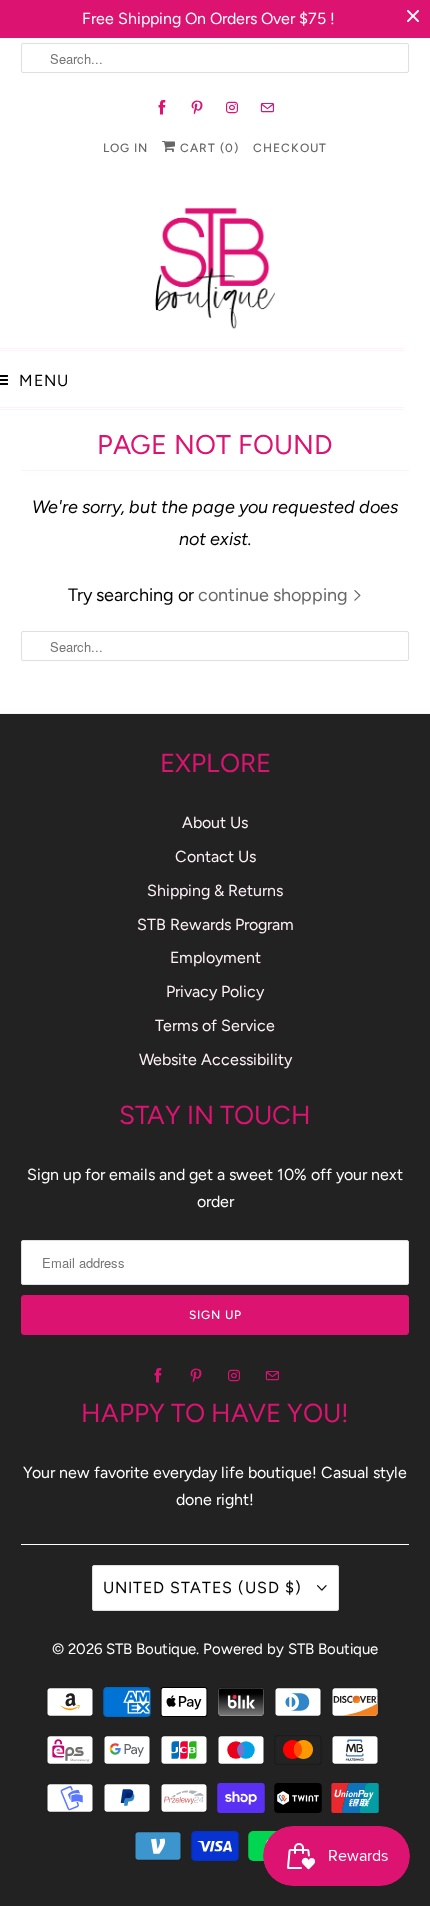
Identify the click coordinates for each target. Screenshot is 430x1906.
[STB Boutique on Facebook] (162, 108)
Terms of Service (215, 1025)
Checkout (290, 148)
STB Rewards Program (215, 924)
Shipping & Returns (215, 890)
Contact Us (215, 856)
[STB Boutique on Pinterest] (197, 108)
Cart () (207, 148)
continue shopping (275, 595)
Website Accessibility (215, 1059)
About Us (215, 822)
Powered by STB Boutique (290, 1649)
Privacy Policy (215, 991)
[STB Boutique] (215, 262)
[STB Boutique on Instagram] (232, 108)
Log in (125, 148)
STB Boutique (151, 1649)
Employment (215, 957)
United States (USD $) (205, 1587)
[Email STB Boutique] (267, 108)
